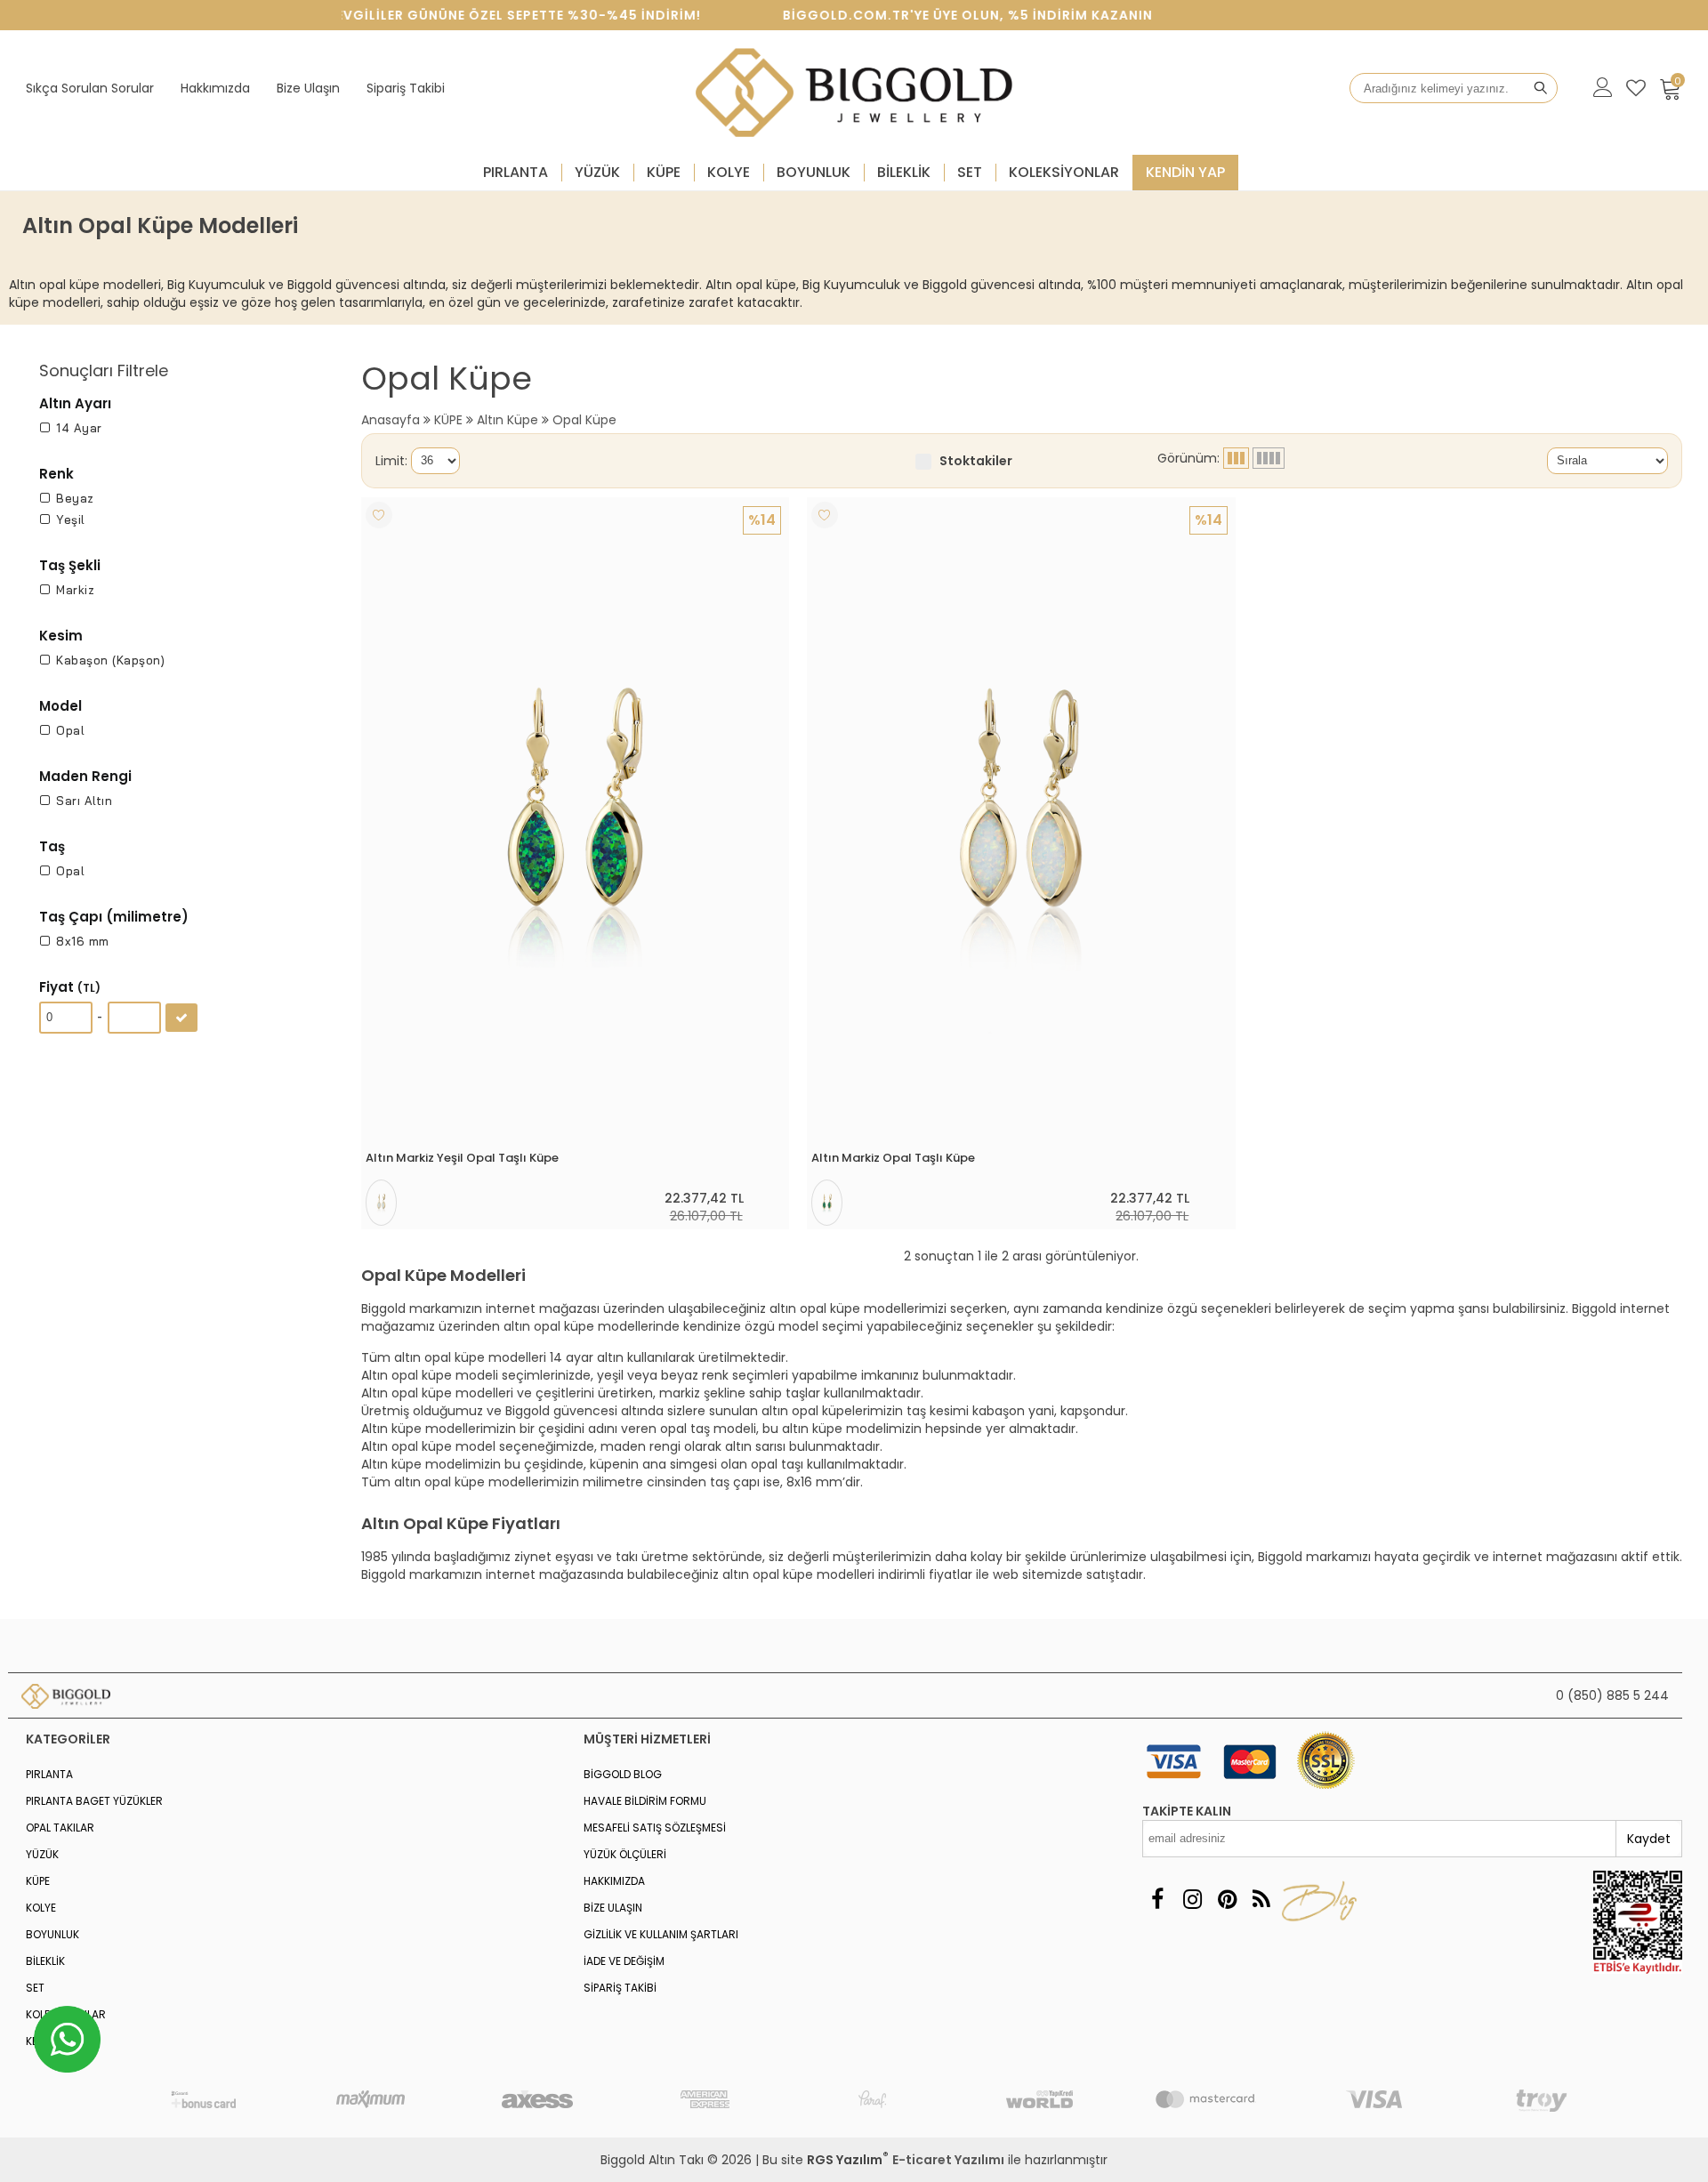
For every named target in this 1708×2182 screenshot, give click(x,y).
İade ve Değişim (624, 1961)
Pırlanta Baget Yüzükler (94, 1801)
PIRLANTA (516, 172)
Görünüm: (1190, 458)
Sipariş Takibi (406, 88)
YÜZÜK (597, 172)
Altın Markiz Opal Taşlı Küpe (893, 1158)
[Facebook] (1158, 1900)
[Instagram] (1192, 1900)
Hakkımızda (215, 88)
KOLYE (729, 172)
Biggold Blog (623, 1774)
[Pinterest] (1227, 1900)
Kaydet (1649, 1839)
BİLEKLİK (904, 172)
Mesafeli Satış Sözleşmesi (655, 1828)
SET (970, 172)
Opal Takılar (60, 1828)
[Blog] (1262, 1900)
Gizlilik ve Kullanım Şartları (661, 1934)
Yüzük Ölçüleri (625, 1854)
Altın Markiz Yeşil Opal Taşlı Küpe (462, 1158)
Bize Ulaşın (308, 88)
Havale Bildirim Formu (645, 1801)
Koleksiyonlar (1064, 172)
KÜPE (664, 172)
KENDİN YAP (1185, 172)
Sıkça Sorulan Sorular (90, 88)
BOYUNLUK (814, 172)
